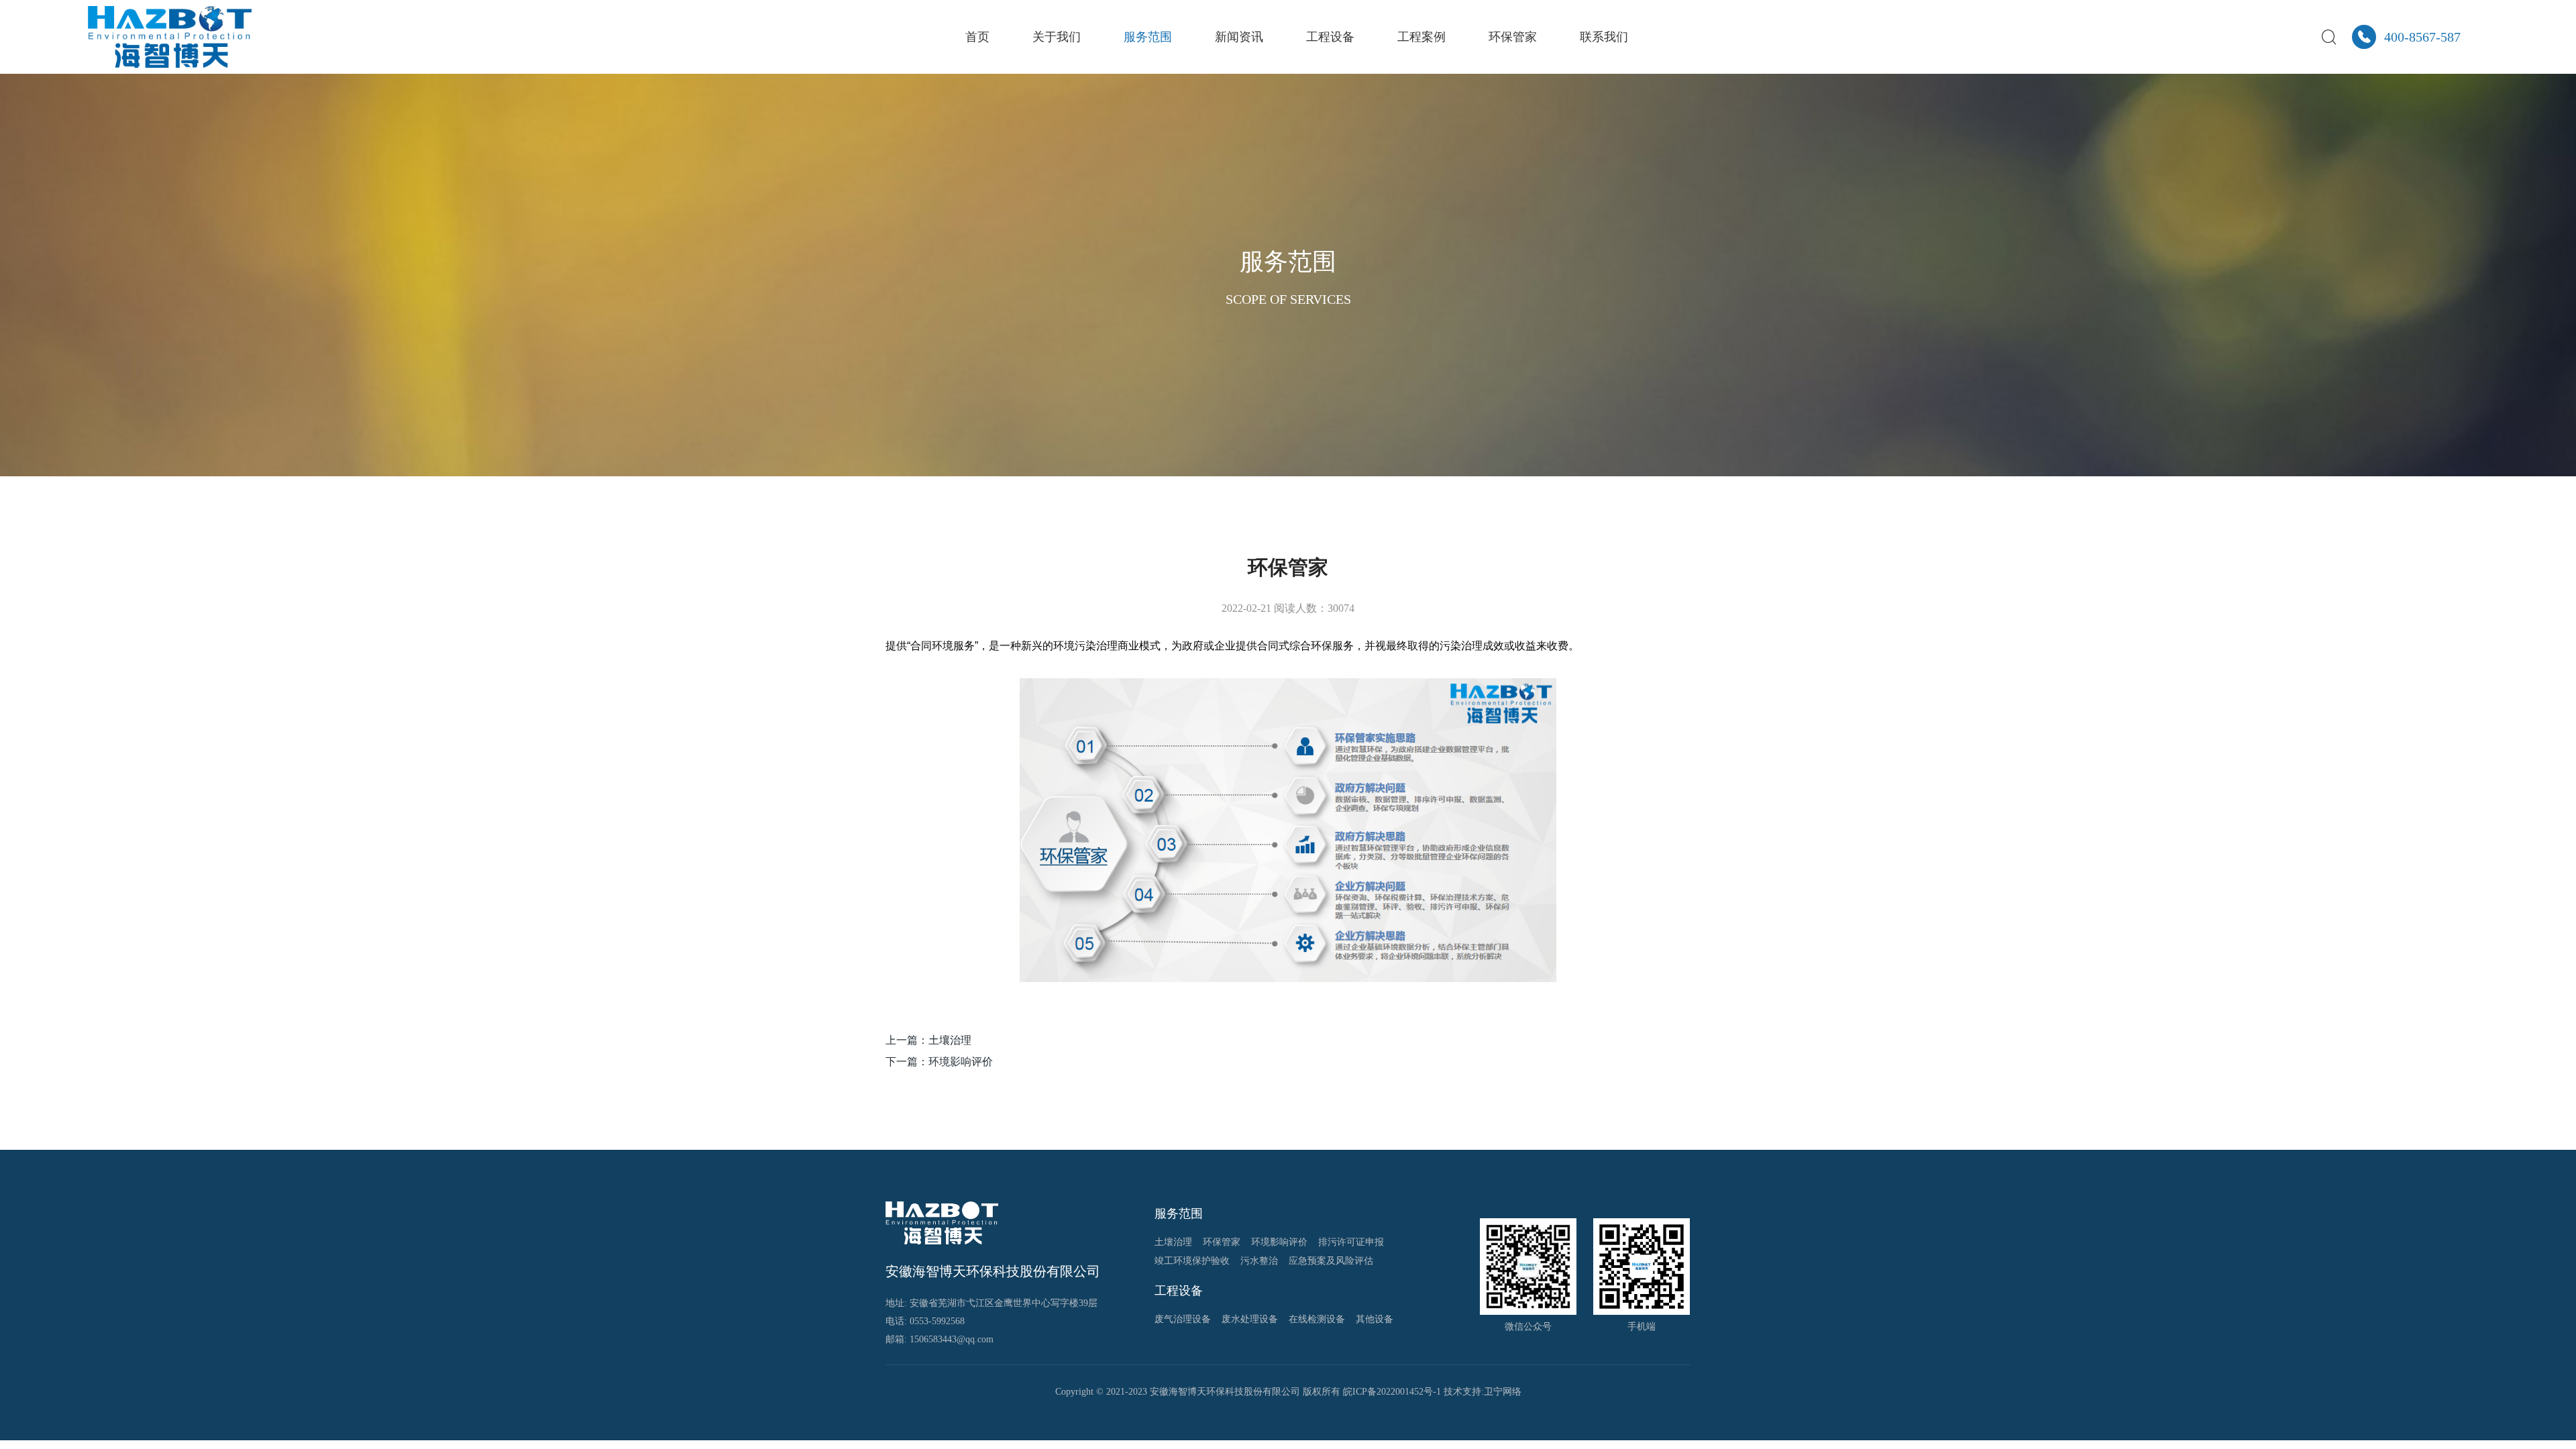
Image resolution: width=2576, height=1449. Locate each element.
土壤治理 (1173, 1242)
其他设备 (1375, 1319)
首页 (977, 37)
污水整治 (1259, 1261)
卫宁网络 (1503, 1392)
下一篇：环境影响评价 (939, 1062)
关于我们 (1057, 37)
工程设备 (1330, 37)
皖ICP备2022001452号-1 (1392, 1392)
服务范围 (1148, 37)
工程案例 (1421, 37)
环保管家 (1513, 37)
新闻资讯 (1239, 37)
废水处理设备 (1250, 1319)
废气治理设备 (1183, 1319)
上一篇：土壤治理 (928, 1040)
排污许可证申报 (1351, 1242)
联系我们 (1604, 37)
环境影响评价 (1279, 1242)
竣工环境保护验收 (1192, 1261)
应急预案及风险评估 (1331, 1261)
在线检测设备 (1317, 1319)
